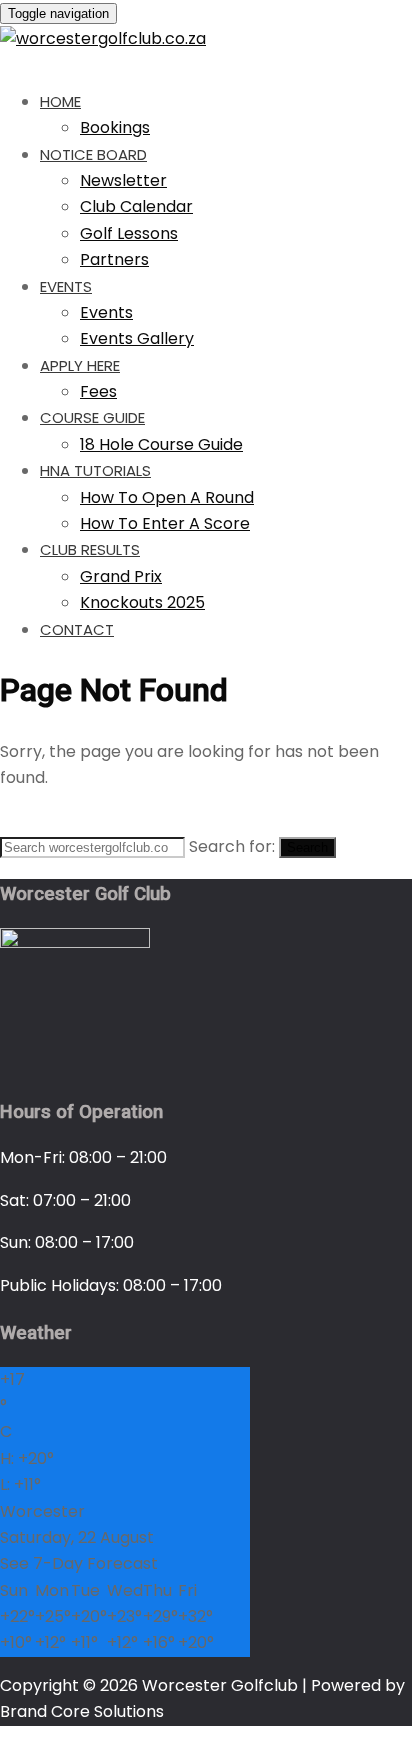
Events (66, 286)
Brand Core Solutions (82, 1711)
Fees (98, 391)
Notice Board (93, 154)
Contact (77, 629)
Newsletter (123, 180)
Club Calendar (136, 206)
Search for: (232, 846)
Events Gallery (137, 338)
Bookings (115, 127)
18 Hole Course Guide (161, 444)
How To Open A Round (167, 497)
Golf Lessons (129, 233)
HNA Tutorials (95, 470)
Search (307, 847)
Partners (114, 259)
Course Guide (92, 417)
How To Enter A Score (165, 523)
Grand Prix (121, 576)
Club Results (90, 549)
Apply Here (80, 365)
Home (60, 101)
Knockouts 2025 (142, 602)
